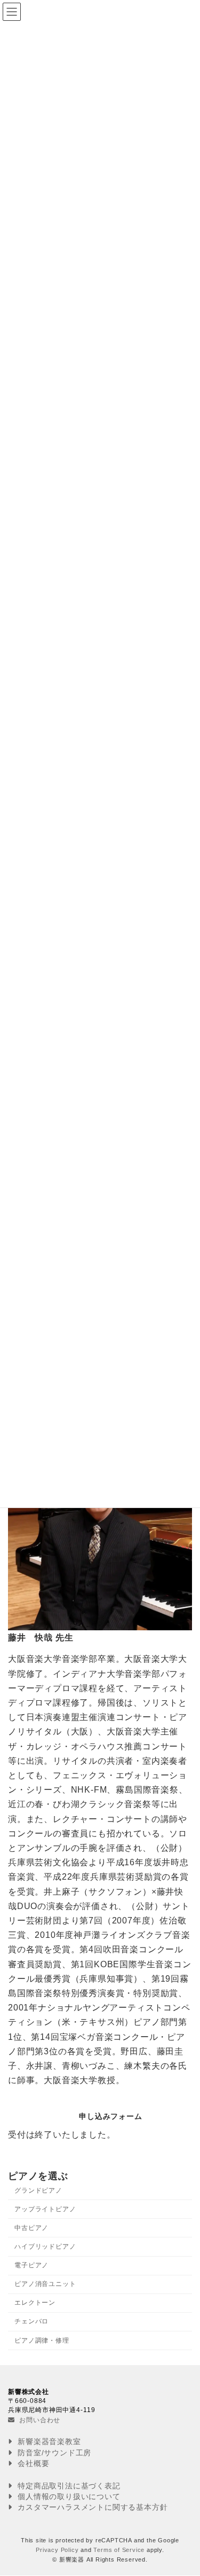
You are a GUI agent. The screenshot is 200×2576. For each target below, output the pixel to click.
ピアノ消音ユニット (45, 2284)
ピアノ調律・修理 (42, 2341)
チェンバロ (31, 2321)
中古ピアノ (31, 2228)
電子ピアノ (31, 2265)
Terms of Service (119, 2550)
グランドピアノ (38, 2190)
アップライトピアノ (45, 2209)
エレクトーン (35, 2303)
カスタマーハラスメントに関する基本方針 (91, 2508)
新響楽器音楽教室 (48, 2442)
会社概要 (32, 2463)
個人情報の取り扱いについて (67, 2496)
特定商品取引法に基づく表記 (67, 2486)
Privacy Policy (57, 2550)
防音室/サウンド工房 (53, 2453)
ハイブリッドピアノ (45, 2247)
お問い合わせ (39, 2420)
